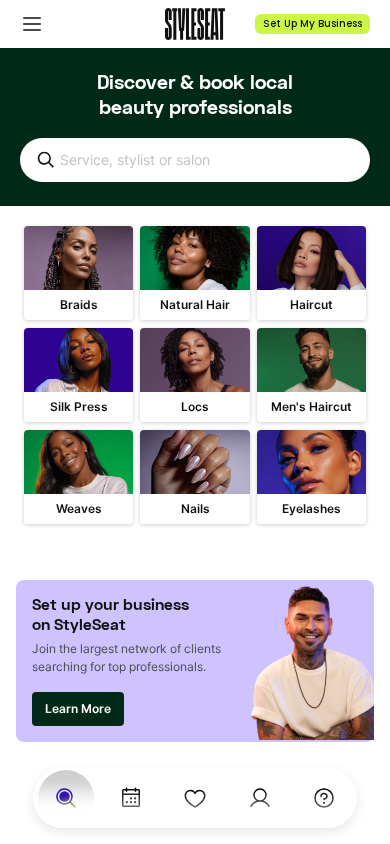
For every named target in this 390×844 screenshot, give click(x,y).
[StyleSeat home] (195, 24)
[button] (32, 24)
